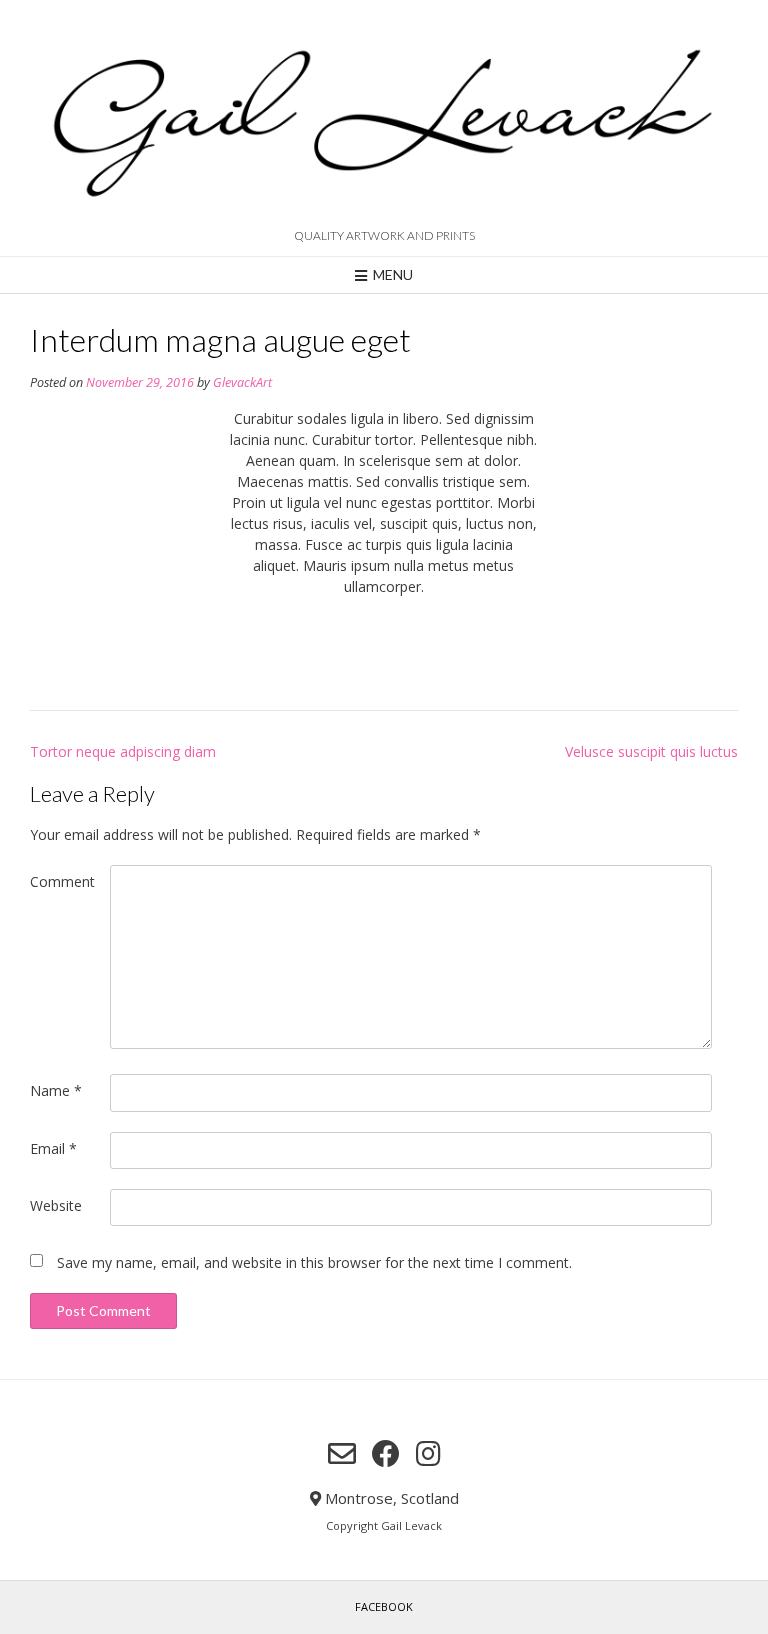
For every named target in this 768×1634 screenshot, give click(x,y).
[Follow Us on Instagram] (428, 1454)
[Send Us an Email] (342, 1454)
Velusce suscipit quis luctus (651, 751)
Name (56, 1090)
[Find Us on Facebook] (386, 1454)
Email (53, 1148)
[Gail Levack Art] (384, 117)
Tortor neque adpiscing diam (123, 751)
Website (56, 1205)
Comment (62, 881)
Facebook (384, 1606)
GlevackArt (242, 382)
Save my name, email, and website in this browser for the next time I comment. (314, 1262)
